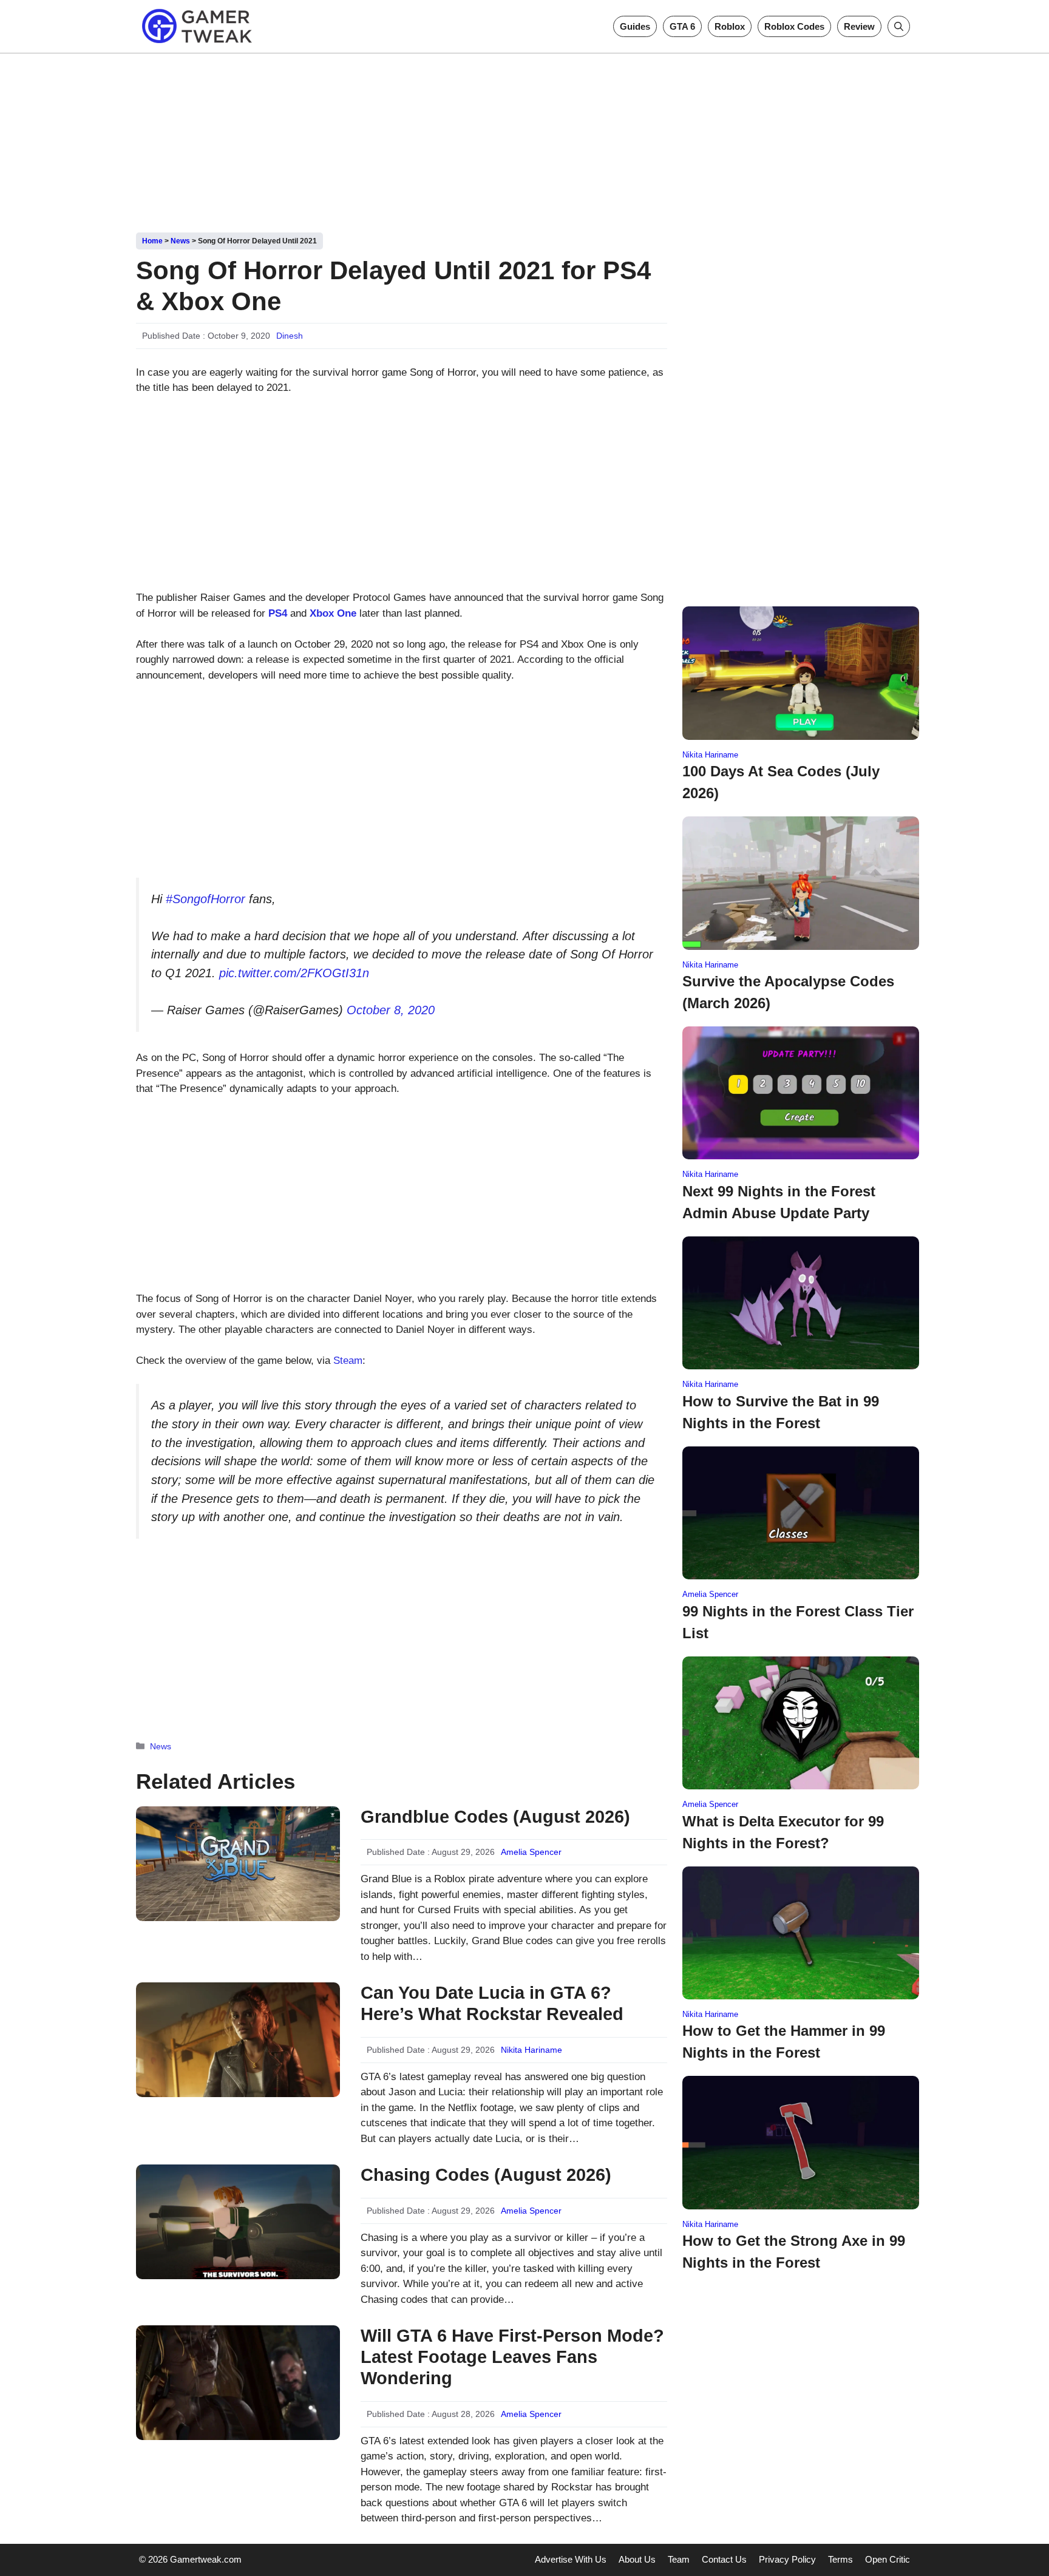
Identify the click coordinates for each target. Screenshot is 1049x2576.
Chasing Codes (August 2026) (486, 2175)
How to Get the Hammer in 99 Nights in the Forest (784, 2042)
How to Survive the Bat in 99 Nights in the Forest (781, 1412)
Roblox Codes (794, 26)
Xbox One (333, 613)
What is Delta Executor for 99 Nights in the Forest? (783, 1832)
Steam (348, 1361)
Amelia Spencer (531, 1852)
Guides (635, 26)
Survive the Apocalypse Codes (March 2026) (788, 992)
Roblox (730, 26)
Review (859, 26)
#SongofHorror (205, 899)
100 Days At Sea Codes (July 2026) (781, 782)
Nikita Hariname (531, 2050)
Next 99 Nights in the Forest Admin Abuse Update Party (779, 1202)
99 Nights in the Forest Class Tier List (798, 1622)
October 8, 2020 (391, 1010)
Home (152, 241)
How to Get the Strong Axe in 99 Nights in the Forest (794, 2252)
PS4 (278, 613)
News (180, 241)
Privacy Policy (787, 2559)
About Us (637, 2559)
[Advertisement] (524, 138)
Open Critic (888, 2559)
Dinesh (290, 336)
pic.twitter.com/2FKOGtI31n (294, 973)
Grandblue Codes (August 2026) (495, 1817)
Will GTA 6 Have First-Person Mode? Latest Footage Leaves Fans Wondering (512, 2357)
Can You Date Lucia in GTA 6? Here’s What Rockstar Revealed (492, 2003)
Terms (840, 2559)
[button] (899, 26)
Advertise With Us (571, 2559)
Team (679, 2559)
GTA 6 (682, 26)
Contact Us (724, 2559)
